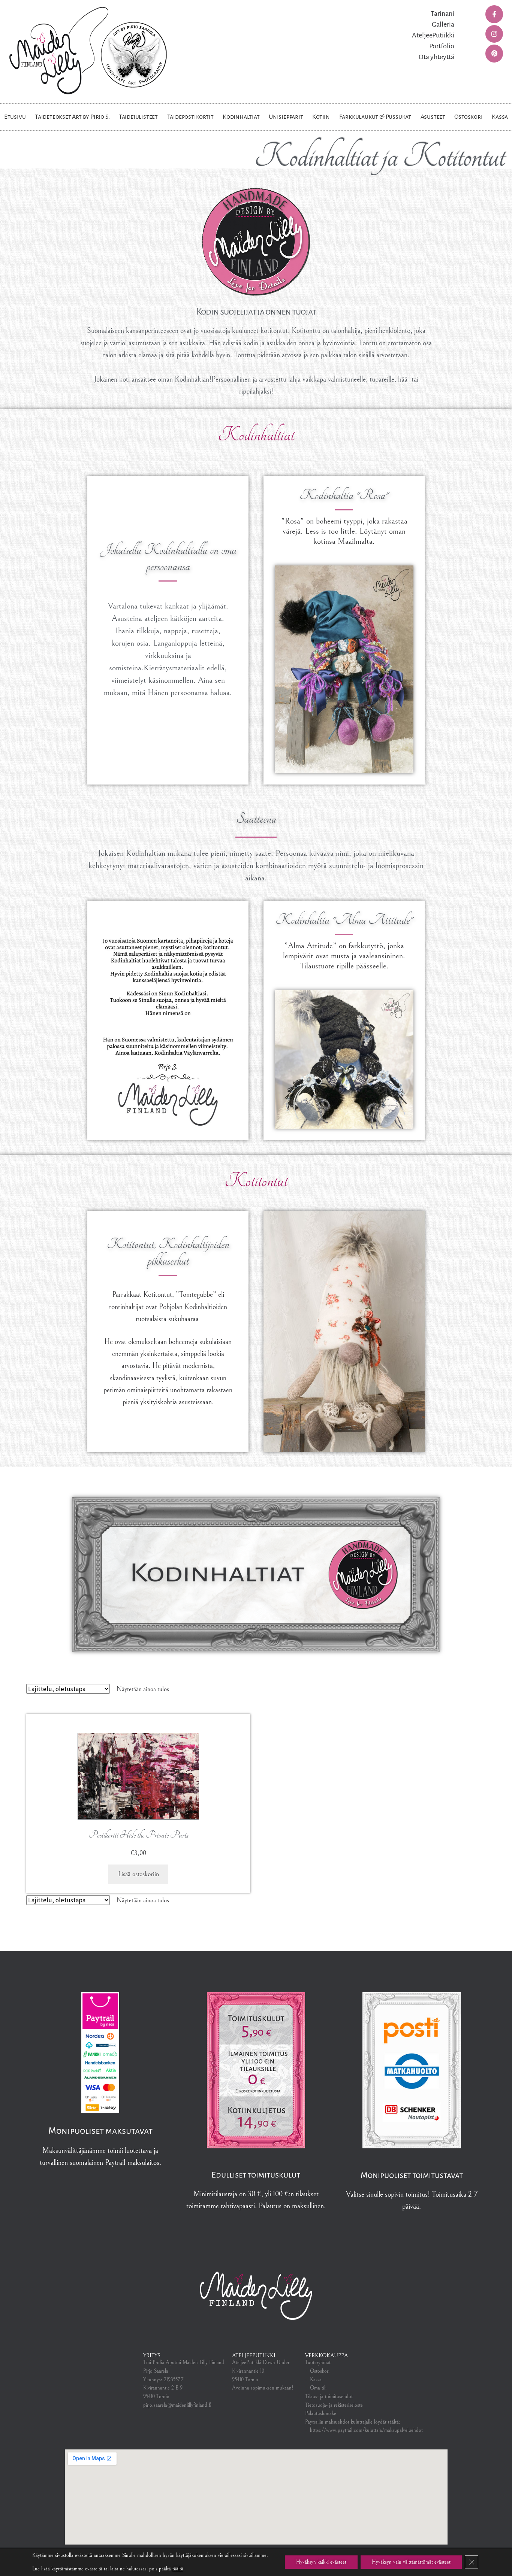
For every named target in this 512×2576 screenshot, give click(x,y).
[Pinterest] (494, 54)
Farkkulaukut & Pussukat (375, 117)
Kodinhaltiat (241, 117)
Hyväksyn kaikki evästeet (321, 2562)
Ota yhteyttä (436, 57)
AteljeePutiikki (433, 35)
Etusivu (15, 117)
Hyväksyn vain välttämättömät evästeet (411, 2562)
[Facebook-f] (494, 14)
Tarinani (442, 13)
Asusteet (433, 117)
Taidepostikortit (190, 117)
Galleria (443, 24)
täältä (178, 2569)
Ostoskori (468, 117)
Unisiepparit (286, 117)
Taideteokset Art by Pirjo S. (72, 117)
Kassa (500, 117)
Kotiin (321, 117)
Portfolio (442, 46)
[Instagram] (494, 34)
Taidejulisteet (138, 117)
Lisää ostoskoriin (138, 1874)
